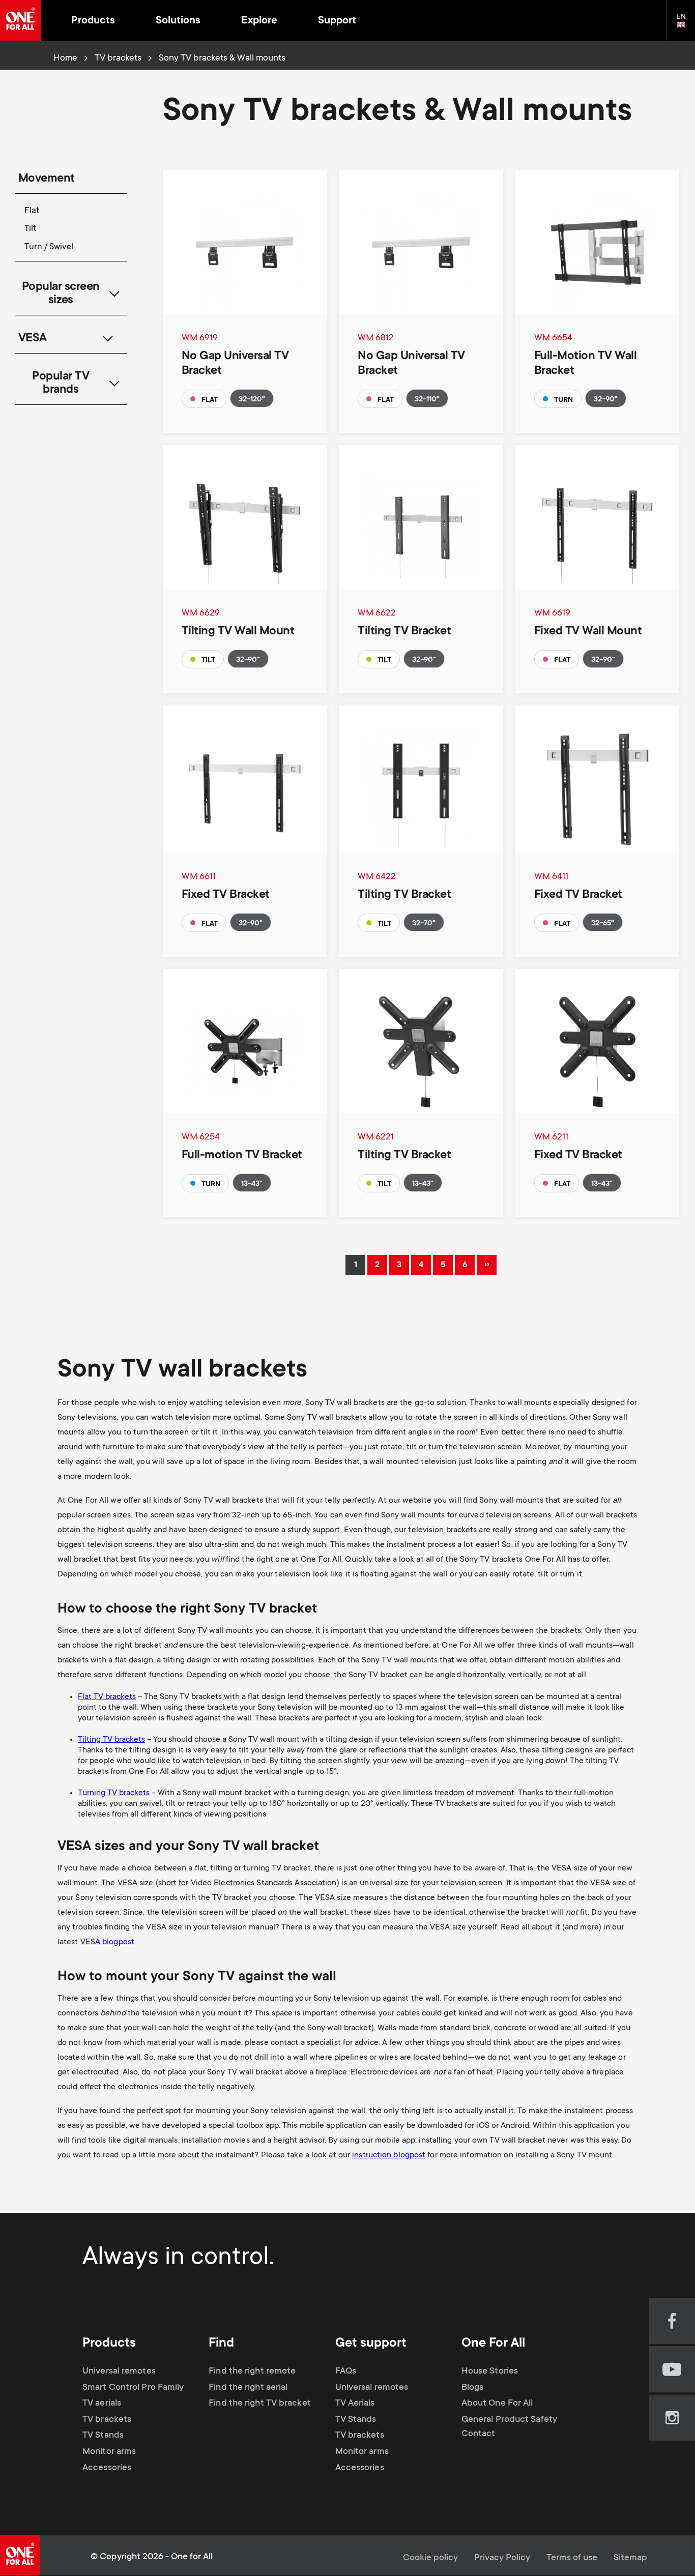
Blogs (473, 2388)
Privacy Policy (502, 2558)
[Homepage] (20, 20)
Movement (47, 179)
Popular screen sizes (61, 294)
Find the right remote (252, 2372)
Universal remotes (119, 2372)
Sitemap (630, 2558)
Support (337, 21)
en (686, 25)
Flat (32, 211)
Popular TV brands (61, 384)
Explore (259, 21)
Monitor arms (109, 2452)
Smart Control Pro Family (133, 2388)
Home (65, 58)
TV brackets (118, 58)
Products (93, 21)
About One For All (497, 2404)
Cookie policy (430, 2558)
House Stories (490, 2372)
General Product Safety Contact (509, 2427)
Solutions (178, 21)
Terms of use (572, 2558)
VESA (33, 339)
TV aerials (102, 2404)
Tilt (30, 229)
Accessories (107, 2468)
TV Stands (103, 2436)
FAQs (346, 2372)
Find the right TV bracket (260, 2404)
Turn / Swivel (49, 247)
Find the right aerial (248, 2388)
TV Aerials (355, 2404)
